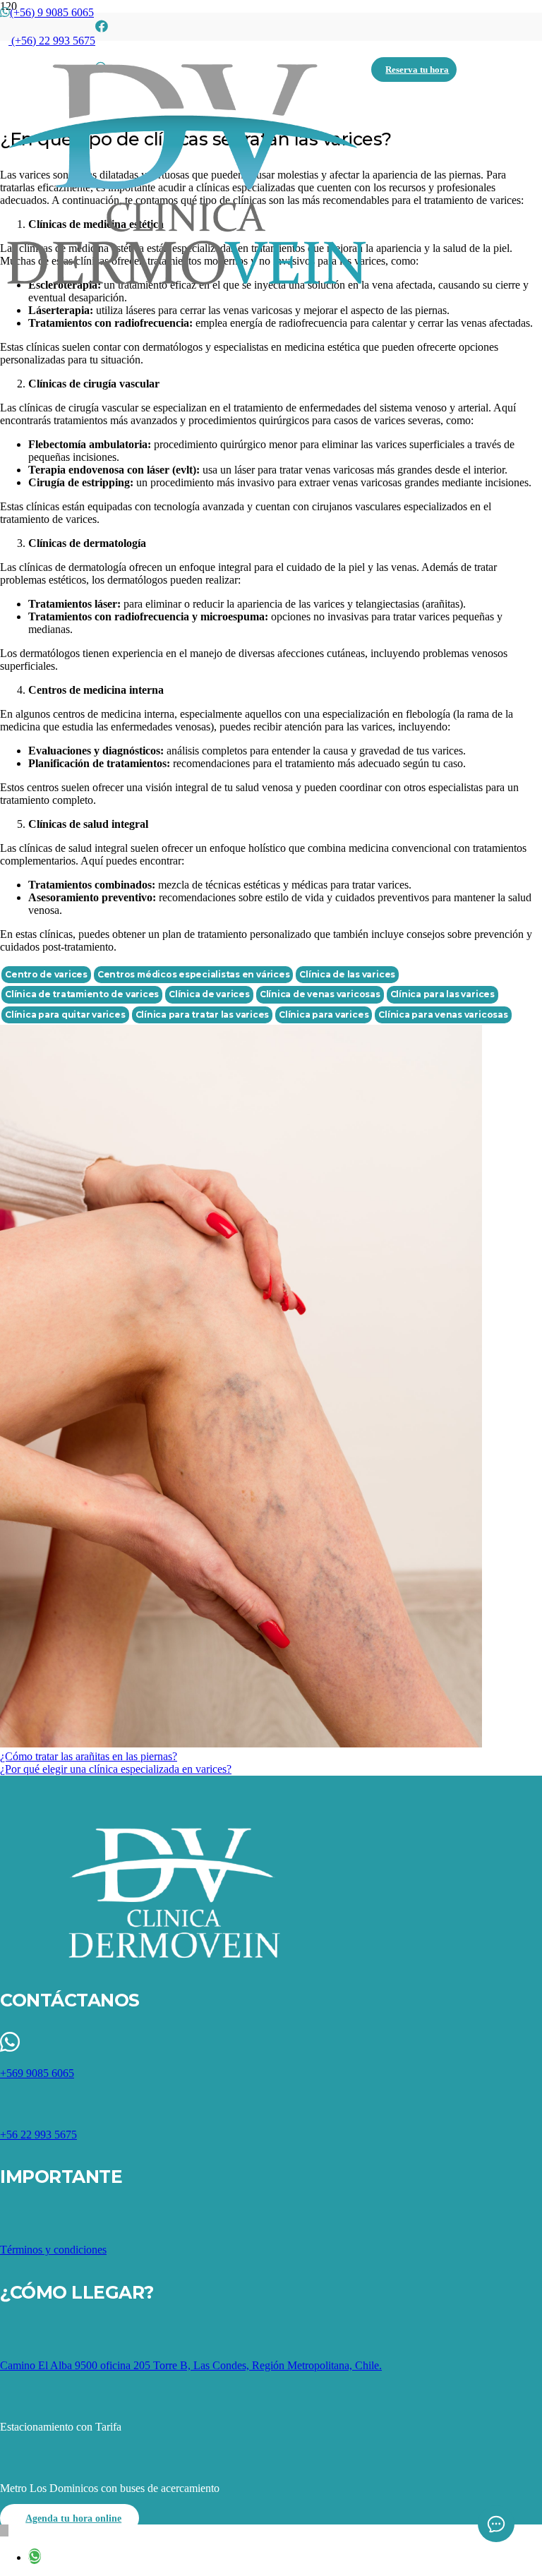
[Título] (102, 27)
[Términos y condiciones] (271, 2219)
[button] (4, 2530)
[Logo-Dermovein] (186, 286)
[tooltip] (35, 2556)
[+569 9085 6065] (271, 2043)
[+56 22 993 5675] (271, 2104)
